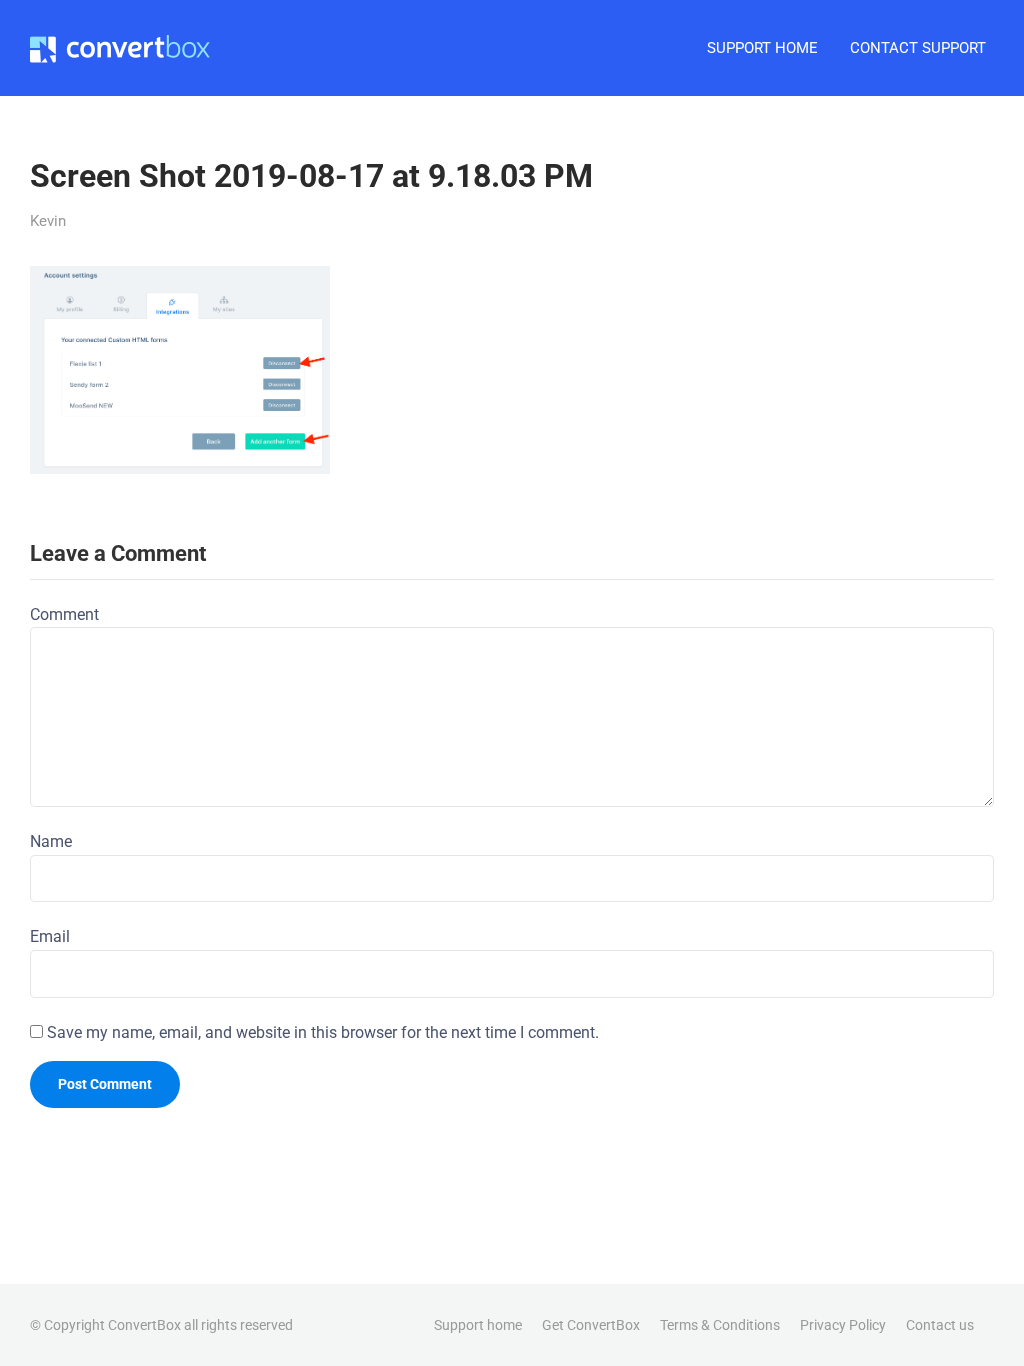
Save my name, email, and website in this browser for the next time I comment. (323, 1032)
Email (50, 936)
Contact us (940, 1325)
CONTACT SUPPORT (918, 48)
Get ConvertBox (591, 1325)
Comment (64, 614)
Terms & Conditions (720, 1325)
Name (51, 841)
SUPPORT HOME (762, 48)
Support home (478, 1325)
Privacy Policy (843, 1325)
